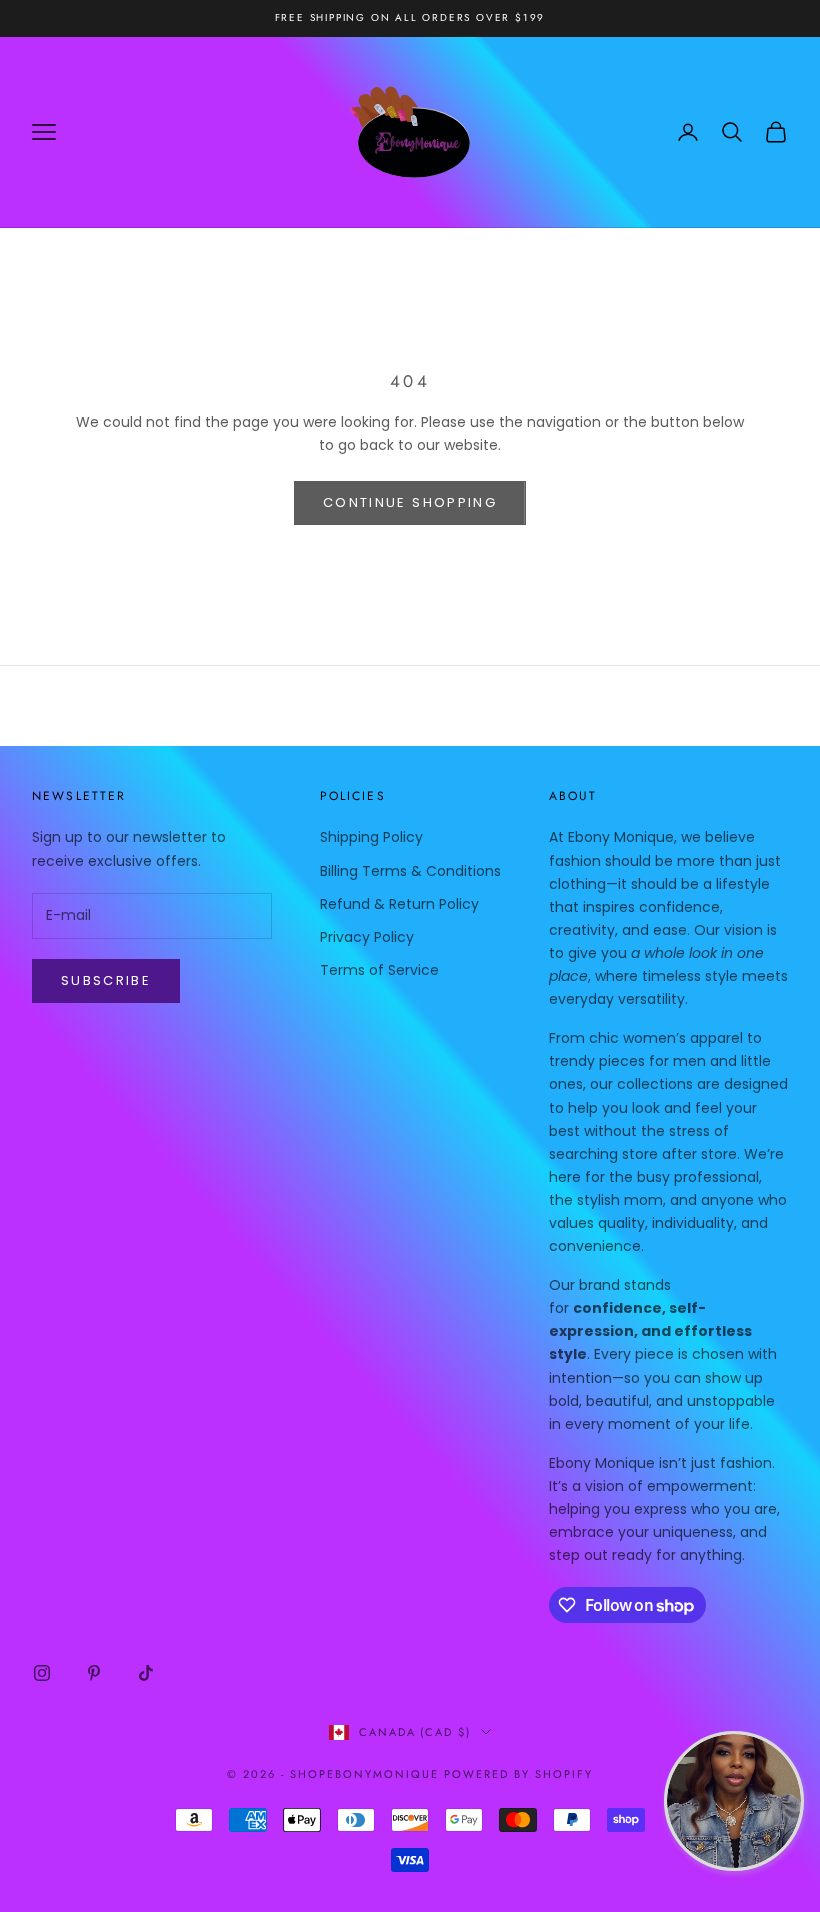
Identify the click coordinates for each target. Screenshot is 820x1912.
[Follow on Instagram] (42, 1673)
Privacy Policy (367, 937)
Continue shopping (410, 502)
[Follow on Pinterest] (94, 1673)
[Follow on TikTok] (146, 1673)
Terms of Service (379, 970)
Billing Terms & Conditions (410, 871)
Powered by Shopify (518, 1774)
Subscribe (106, 980)
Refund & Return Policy (399, 904)
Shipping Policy (371, 837)
